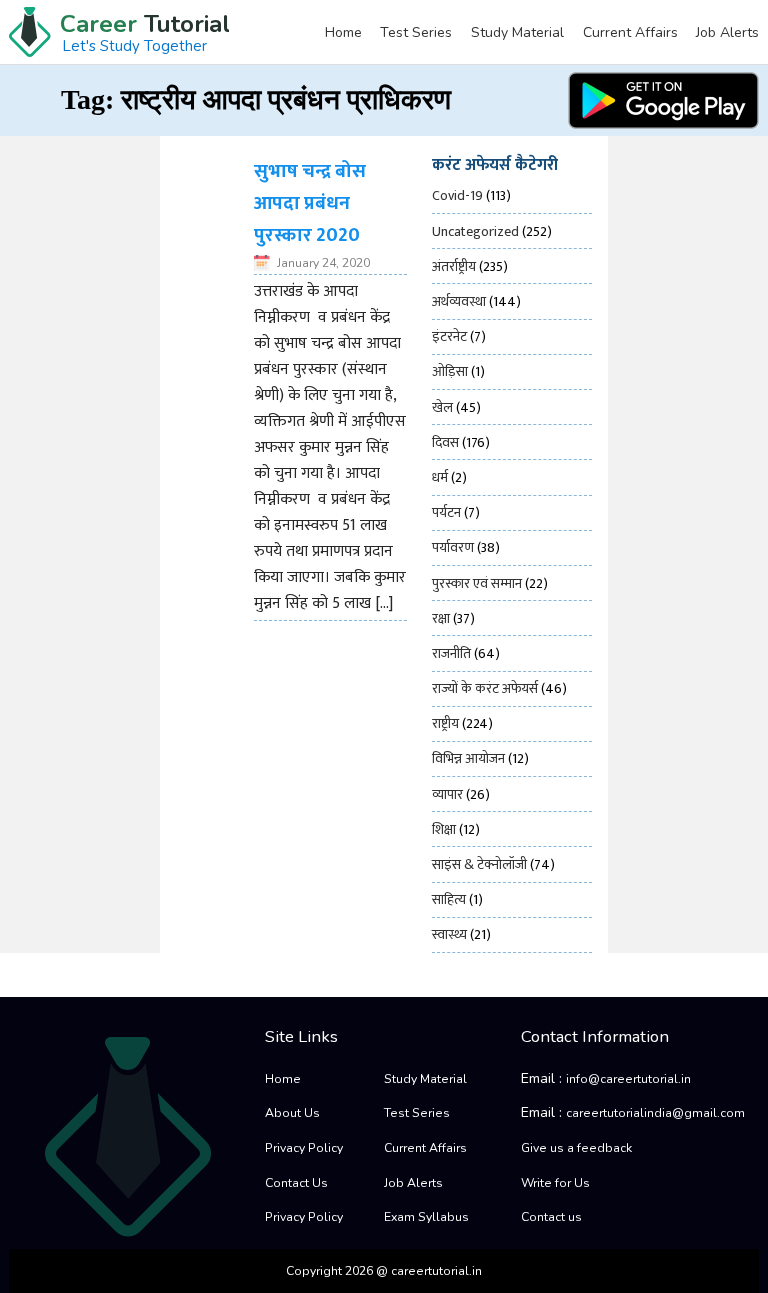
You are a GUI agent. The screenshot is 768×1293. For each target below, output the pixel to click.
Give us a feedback (576, 1148)
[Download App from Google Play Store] (663, 100)
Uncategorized (475, 231)
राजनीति (451, 653)
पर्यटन (446, 512)
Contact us (551, 1217)
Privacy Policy (304, 1148)
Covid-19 (457, 195)
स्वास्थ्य (449, 934)
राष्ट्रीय (445, 723)
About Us (292, 1113)
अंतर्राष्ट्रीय (454, 266)
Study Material (517, 32)
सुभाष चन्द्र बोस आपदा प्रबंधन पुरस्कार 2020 (310, 203)
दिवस (445, 442)
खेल (442, 407)
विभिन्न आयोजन (468, 758)
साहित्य (449, 899)
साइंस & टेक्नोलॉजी (479, 864)
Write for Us (555, 1183)
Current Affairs (630, 32)
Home (343, 32)
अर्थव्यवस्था (459, 301)
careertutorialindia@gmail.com (655, 1113)
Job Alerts (727, 32)
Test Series (416, 32)
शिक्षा (444, 829)
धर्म (440, 477)
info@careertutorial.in (628, 1079)
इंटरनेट (449, 336)
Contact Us (296, 1183)
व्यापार (447, 794)
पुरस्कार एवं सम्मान (477, 583)
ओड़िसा (450, 371)
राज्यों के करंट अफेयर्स (485, 688)
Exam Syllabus (426, 1217)
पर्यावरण (453, 547)
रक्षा (441, 618)
